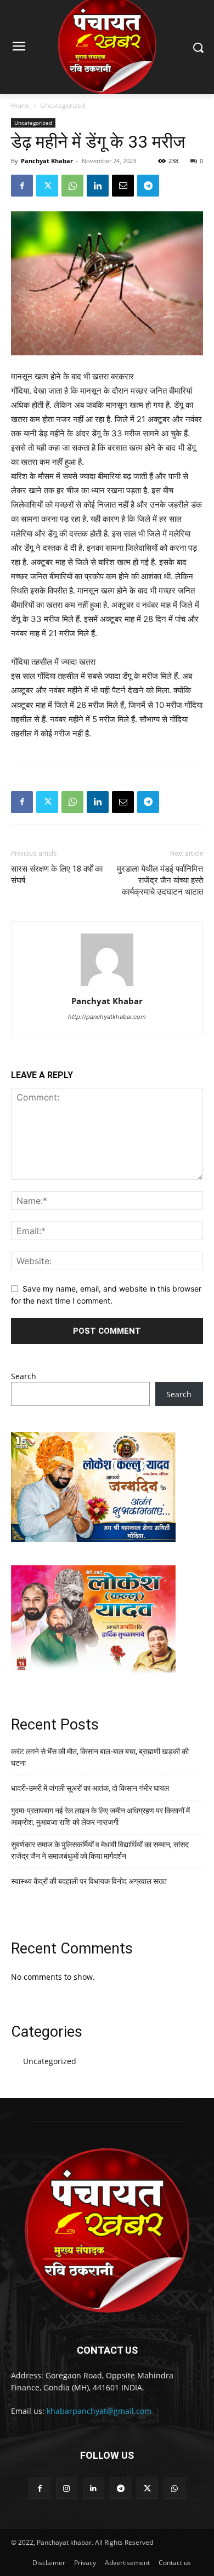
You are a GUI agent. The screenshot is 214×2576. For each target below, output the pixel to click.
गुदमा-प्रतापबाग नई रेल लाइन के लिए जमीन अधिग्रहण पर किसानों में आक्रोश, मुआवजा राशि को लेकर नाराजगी (100, 1816)
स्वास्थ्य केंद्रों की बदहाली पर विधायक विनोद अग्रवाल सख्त (89, 1881)
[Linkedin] (98, 186)
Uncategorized (63, 105)
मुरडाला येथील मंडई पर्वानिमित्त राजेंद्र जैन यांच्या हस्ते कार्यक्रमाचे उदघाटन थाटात (160, 880)
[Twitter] (47, 186)
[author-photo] (107, 986)
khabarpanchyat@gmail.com (99, 2411)
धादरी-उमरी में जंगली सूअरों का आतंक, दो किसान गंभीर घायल (90, 1788)
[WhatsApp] (72, 186)
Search (24, 1376)
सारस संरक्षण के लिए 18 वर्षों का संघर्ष (57, 875)
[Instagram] (67, 2488)
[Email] (123, 186)
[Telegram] (148, 186)
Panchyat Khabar (47, 161)
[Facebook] (22, 186)
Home (20, 105)
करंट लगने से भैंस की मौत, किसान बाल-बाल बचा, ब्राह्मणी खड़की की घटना (100, 1757)
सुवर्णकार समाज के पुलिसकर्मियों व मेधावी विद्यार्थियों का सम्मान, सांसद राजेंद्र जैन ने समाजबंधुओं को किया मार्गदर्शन (100, 1850)
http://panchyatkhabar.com (107, 1017)
